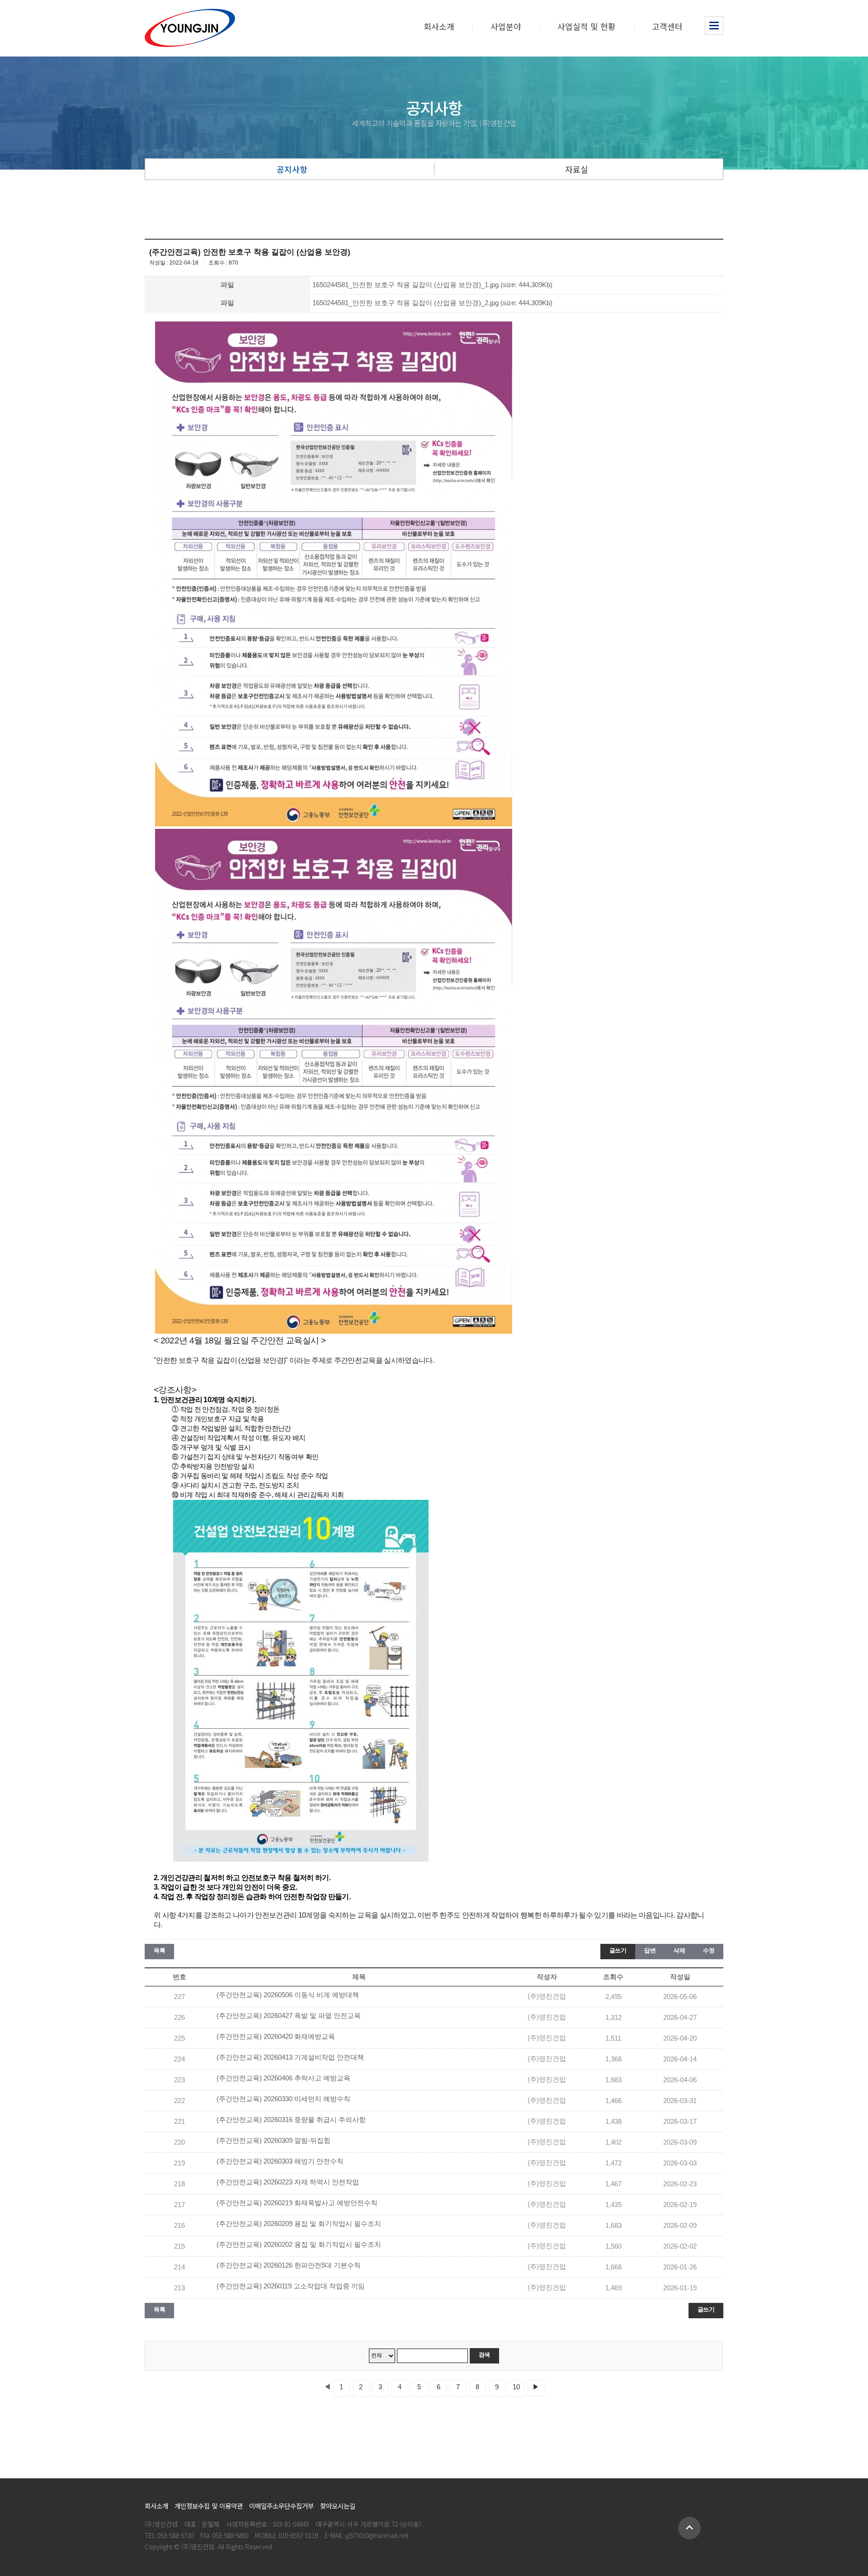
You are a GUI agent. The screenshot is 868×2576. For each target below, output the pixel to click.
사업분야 (506, 26)
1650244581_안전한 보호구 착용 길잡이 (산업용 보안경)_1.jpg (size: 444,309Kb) (432, 285)
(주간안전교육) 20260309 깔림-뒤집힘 (274, 2141)
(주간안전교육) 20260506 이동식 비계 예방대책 (288, 1995)
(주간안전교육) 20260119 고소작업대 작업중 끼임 (291, 2286)
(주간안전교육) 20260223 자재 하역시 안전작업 (288, 2182)
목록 (159, 1950)
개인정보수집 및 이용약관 (209, 2506)
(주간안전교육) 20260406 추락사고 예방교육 (283, 2078)
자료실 (577, 169)
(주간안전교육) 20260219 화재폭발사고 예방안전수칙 (297, 2203)
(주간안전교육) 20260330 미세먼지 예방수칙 (283, 2099)
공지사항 (292, 169)
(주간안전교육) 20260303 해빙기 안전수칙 (280, 2161)
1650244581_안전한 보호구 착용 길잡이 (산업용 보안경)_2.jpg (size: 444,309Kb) (432, 303)
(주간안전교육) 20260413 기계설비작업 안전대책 (290, 2057)
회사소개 (439, 26)
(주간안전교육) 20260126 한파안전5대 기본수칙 (289, 2265)
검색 (484, 2355)
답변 (650, 1950)
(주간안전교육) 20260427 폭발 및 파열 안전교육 (289, 2016)
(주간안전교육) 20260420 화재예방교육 (276, 2037)
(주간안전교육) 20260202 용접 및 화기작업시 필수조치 (299, 2245)
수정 (709, 1950)
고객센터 (667, 26)
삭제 (679, 1950)
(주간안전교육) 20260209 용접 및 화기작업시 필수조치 (299, 2224)
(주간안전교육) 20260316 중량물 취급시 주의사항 (291, 2120)
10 (516, 2387)
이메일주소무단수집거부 (281, 2506)
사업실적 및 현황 (587, 26)
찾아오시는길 (338, 2506)
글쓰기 (618, 1950)
